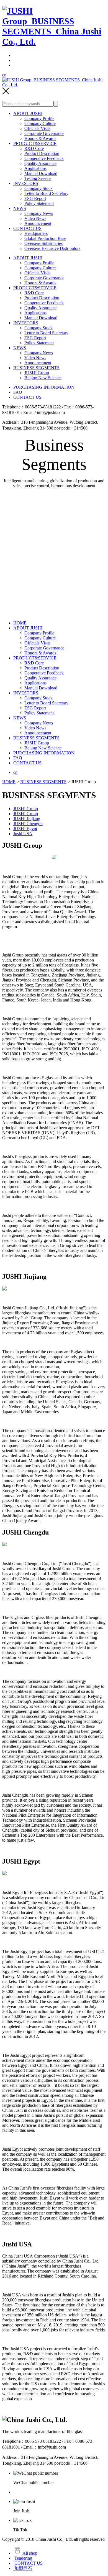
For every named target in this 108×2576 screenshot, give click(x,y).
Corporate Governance (44, 133)
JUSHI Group (37, 373)
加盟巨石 (23, 2568)
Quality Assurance (40, 163)
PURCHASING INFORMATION (44, 387)
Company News (39, 213)
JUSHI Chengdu (28, 824)
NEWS (20, 208)
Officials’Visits (37, 128)
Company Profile (39, 118)
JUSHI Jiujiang (27, 819)
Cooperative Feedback (44, 158)
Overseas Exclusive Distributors (52, 248)
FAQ (18, 392)
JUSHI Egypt (25, 829)
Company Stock (38, 188)
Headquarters (36, 233)
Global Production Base (45, 238)
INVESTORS (26, 183)
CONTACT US (27, 228)
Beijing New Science (43, 378)
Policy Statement (39, 203)
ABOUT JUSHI (28, 113)
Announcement (38, 223)
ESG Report (35, 198)
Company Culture (40, 123)
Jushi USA (23, 834)
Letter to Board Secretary (46, 193)
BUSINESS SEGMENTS (36, 368)
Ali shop (29, 2553)
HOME (20, 623)
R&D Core (34, 148)
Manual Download (41, 173)
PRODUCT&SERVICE (35, 143)
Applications (35, 168)
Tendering (23, 2558)
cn (4, 75)
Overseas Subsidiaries (43, 243)
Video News (35, 218)
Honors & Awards (40, 138)
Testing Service (38, 178)
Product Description (42, 153)
